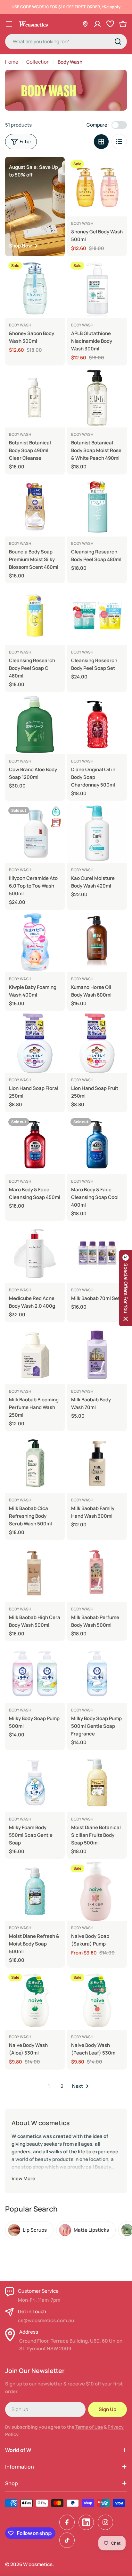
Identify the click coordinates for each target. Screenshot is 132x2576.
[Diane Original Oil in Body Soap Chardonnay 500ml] (97, 724)
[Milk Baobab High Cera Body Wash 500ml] (35, 1572)
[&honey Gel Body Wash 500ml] (97, 187)
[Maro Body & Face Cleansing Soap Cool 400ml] (97, 1145)
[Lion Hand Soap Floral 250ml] (35, 1043)
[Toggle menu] (9, 24)
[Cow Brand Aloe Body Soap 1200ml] (35, 724)
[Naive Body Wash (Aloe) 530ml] (35, 2000)
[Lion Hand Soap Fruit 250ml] (97, 1043)
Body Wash (82, 223)
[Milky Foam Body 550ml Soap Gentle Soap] (35, 1782)
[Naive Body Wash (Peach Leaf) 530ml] (97, 2000)
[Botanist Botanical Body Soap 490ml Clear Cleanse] (35, 398)
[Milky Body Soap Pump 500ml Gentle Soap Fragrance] (97, 1673)
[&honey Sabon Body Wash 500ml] (35, 288)
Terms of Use (89, 2427)
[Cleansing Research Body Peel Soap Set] (97, 615)
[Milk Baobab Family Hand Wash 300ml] (97, 1463)
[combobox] (66, 42)
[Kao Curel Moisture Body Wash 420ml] (97, 833)
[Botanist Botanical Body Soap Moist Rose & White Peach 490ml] (97, 398)
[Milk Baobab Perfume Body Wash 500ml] (97, 1572)
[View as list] (119, 142)
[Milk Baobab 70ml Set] (97, 1253)
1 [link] (49, 2086)
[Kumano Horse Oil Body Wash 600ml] (97, 942)
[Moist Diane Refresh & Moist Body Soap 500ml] (35, 1891)
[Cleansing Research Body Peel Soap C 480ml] (35, 615)
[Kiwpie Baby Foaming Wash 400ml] (35, 942)
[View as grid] (101, 142)
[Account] (97, 24)
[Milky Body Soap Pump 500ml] (35, 1673)
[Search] (118, 42)
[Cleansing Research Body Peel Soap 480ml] (97, 507)
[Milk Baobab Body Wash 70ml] (97, 1355)
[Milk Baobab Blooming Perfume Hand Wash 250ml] (35, 1355)
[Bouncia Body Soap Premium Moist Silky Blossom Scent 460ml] (35, 507)
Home (12, 62)
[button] (126, 1288)
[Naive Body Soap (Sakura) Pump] (97, 1891)
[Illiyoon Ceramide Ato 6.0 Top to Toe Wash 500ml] (35, 833)
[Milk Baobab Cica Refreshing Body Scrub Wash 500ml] (35, 1463)
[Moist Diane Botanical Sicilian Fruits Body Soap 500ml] (97, 1782)
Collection (38, 62)
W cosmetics (38, 2564)
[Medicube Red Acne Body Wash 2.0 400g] (35, 1253)
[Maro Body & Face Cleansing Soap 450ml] (35, 1145)
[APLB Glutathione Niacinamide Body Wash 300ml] (97, 288)
